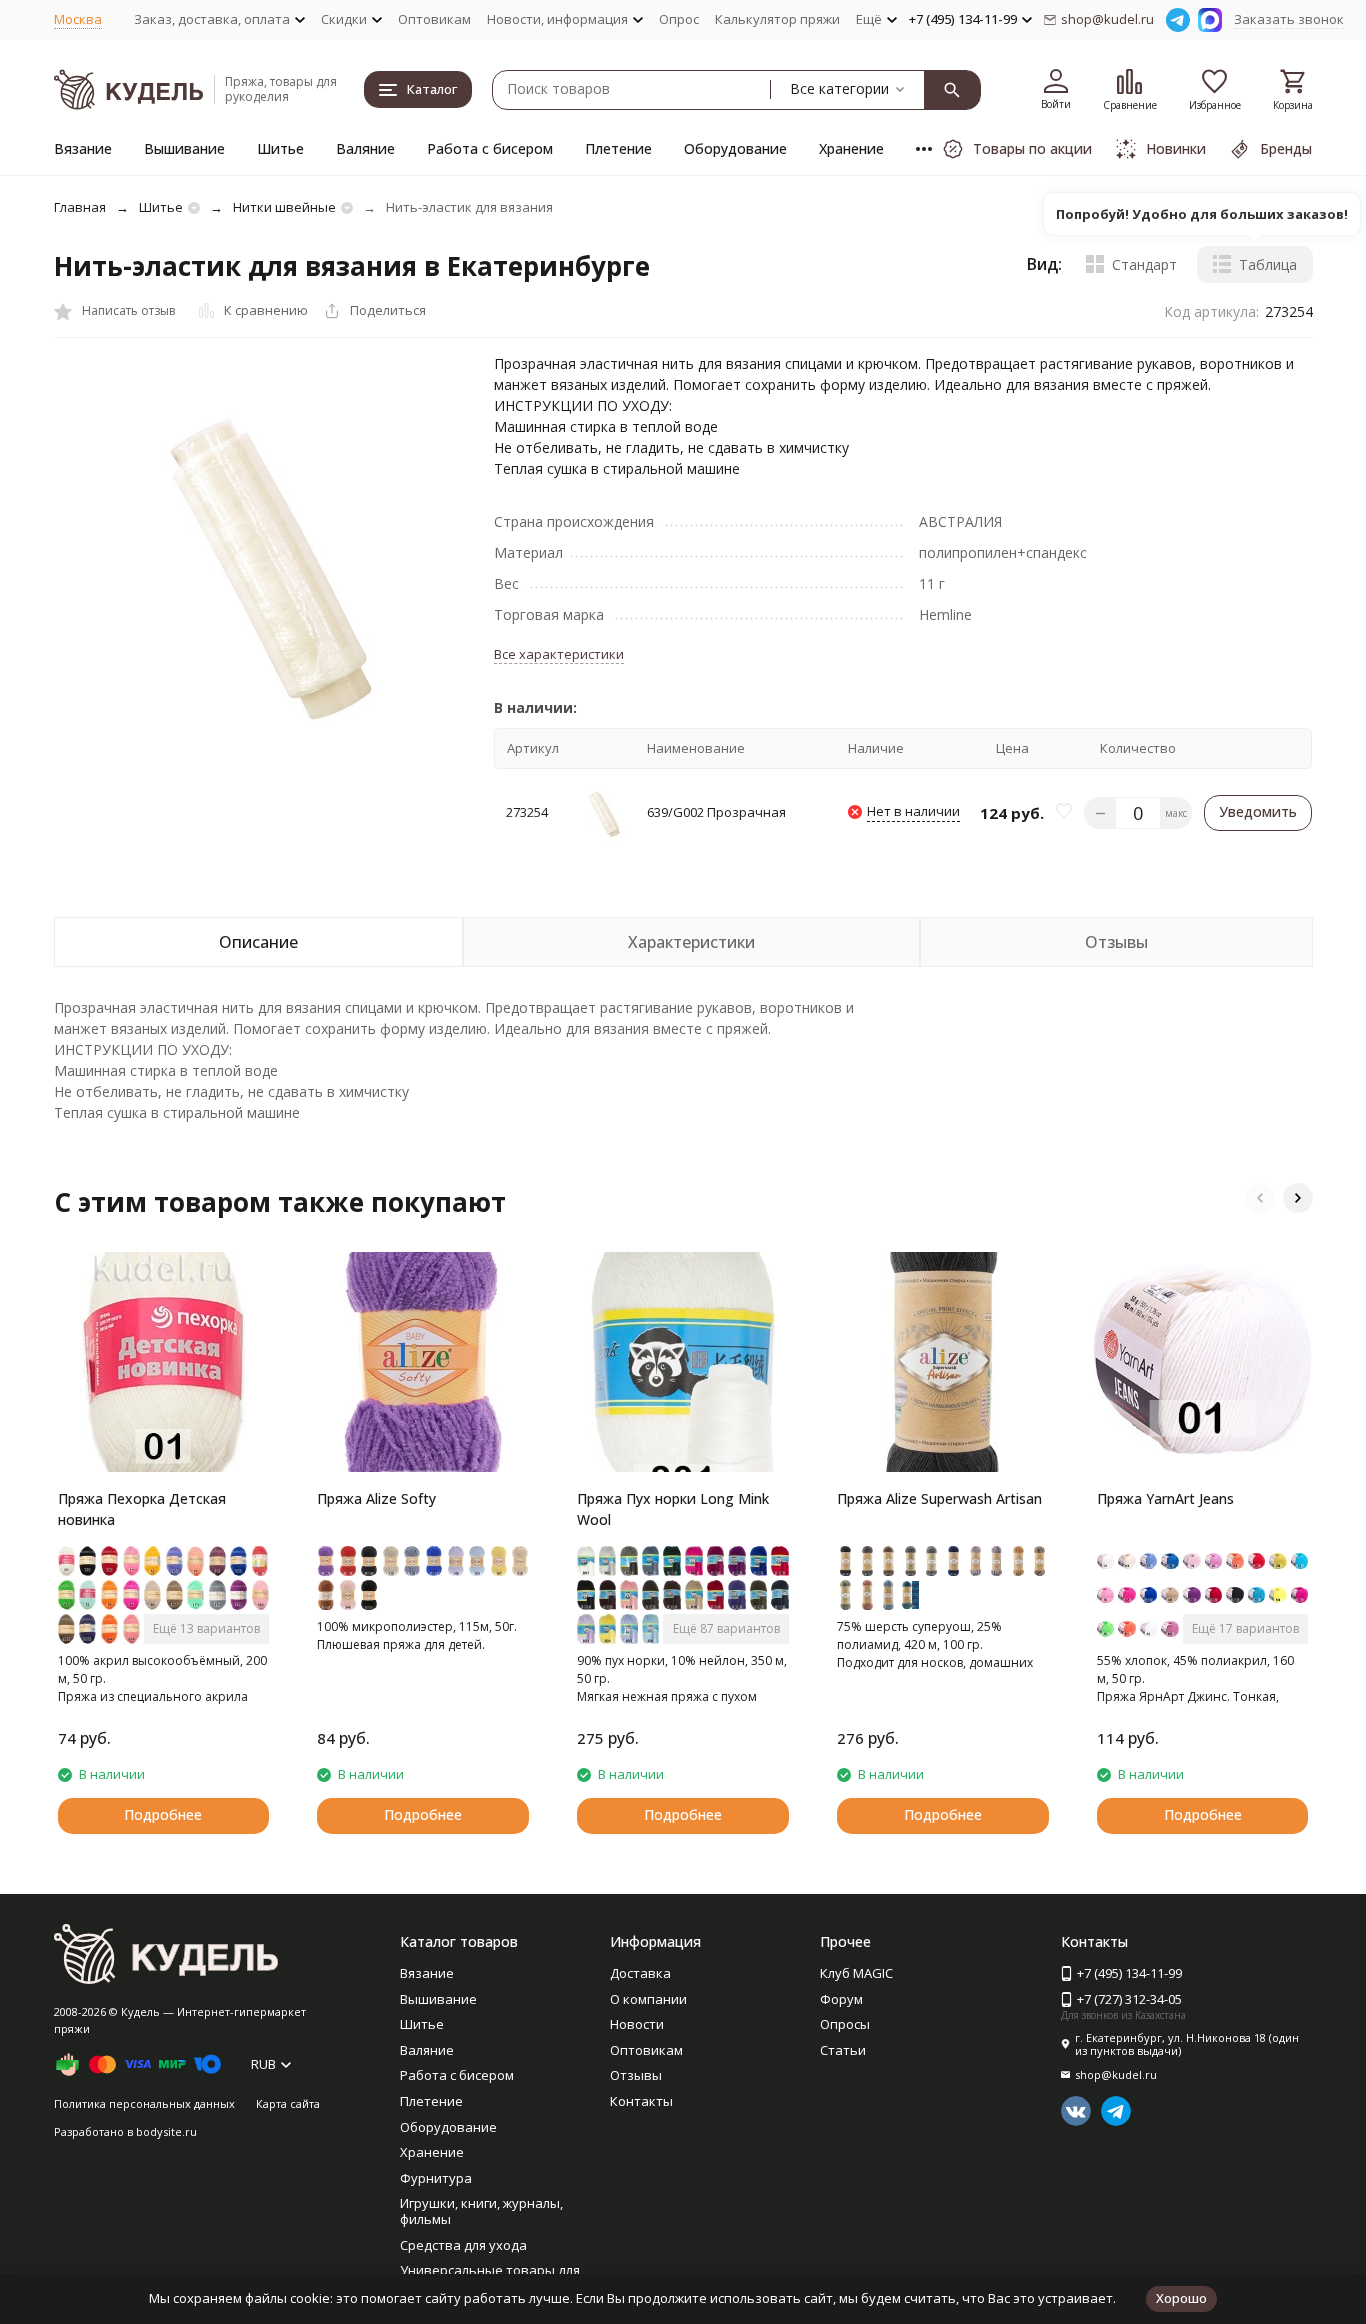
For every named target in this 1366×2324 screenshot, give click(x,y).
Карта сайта (288, 2103)
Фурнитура (436, 2178)
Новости (637, 2024)
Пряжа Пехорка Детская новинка (142, 1509)
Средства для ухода (463, 2245)
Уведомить (1258, 811)
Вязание (83, 148)
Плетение (618, 148)
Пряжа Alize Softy (376, 1498)
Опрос (679, 19)
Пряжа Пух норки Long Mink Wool (673, 1509)
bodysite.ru (166, 2131)
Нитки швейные (284, 207)
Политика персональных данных (144, 2103)
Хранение (851, 148)
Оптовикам (434, 19)
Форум (841, 1999)
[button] (1260, 1198)
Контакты (641, 2101)
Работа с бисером (490, 148)
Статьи (843, 2050)
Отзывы (636, 2075)
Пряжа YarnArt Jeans (1165, 1498)
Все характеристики (559, 654)
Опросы (845, 2024)
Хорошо (1181, 2298)
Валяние (365, 148)
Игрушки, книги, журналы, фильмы (481, 2211)
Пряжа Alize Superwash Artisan (939, 1498)
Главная (80, 207)
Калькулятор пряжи (777, 19)
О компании (648, 1999)
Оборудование (735, 148)
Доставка (640, 1973)
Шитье (280, 148)
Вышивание (184, 148)
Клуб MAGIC (856, 1973)
